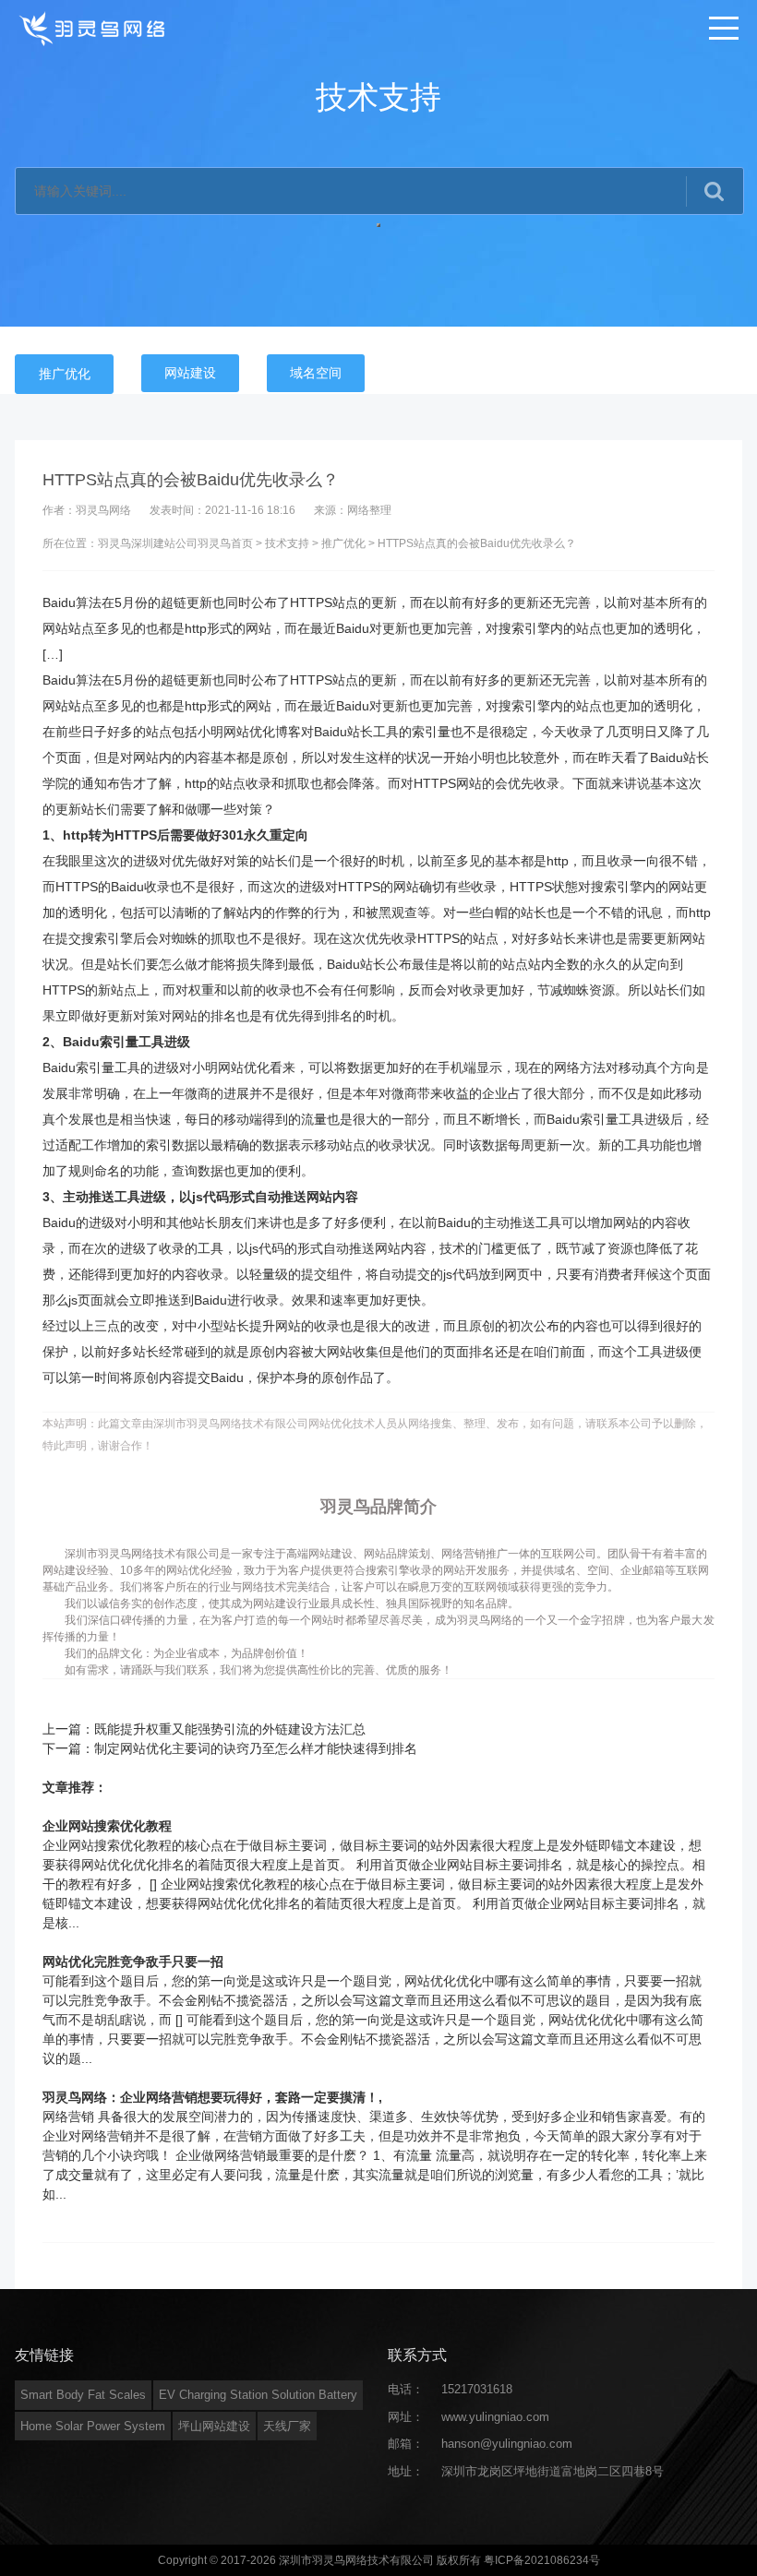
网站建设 (190, 373)
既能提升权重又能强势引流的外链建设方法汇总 (230, 1729)
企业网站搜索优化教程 (107, 1826)
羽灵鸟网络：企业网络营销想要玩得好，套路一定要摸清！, (212, 2097)
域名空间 (316, 373)
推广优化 (65, 374)
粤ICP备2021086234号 (542, 2560)
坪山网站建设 (214, 2426)
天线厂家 (287, 2426)
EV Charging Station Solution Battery (258, 2395)
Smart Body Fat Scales (83, 2395)
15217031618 (477, 2389)
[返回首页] (94, 28)
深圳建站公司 (164, 543)
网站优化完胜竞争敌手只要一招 (133, 1962)
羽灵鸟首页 (225, 543)
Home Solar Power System (93, 2426)
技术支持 (287, 543)
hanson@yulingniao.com (507, 2444)
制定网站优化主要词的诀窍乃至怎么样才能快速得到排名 (256, 1748)
